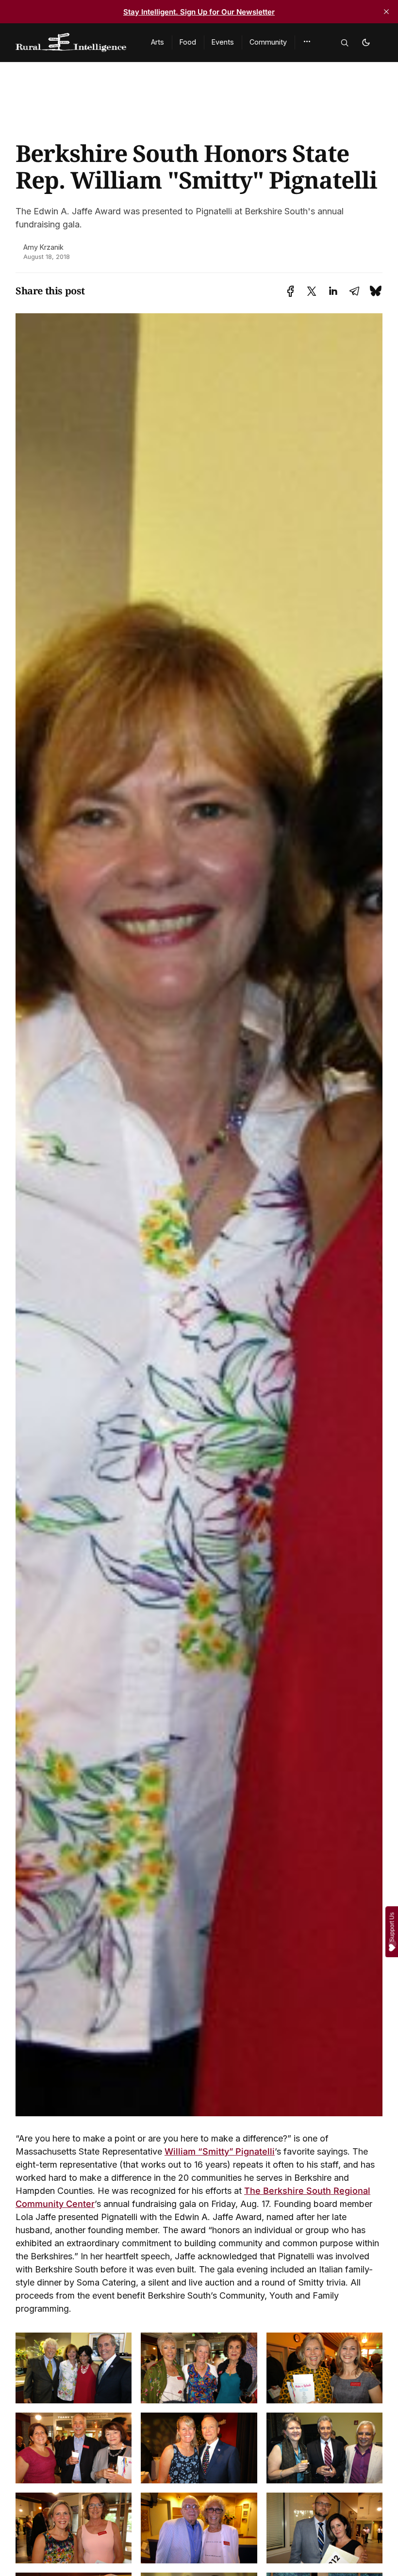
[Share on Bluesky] (376, 291)
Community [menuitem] (268, 42)
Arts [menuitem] (158, 42)
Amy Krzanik (43, 247)
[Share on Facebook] (290, 291)
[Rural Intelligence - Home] (72, 43)
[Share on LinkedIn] (333, 291)
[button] (307, 42)
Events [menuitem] (223, 42)
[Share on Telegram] (354, 291)
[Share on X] (312, 291)
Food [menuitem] (188, 42)
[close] (386, 12)
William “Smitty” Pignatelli (220, 2151)
